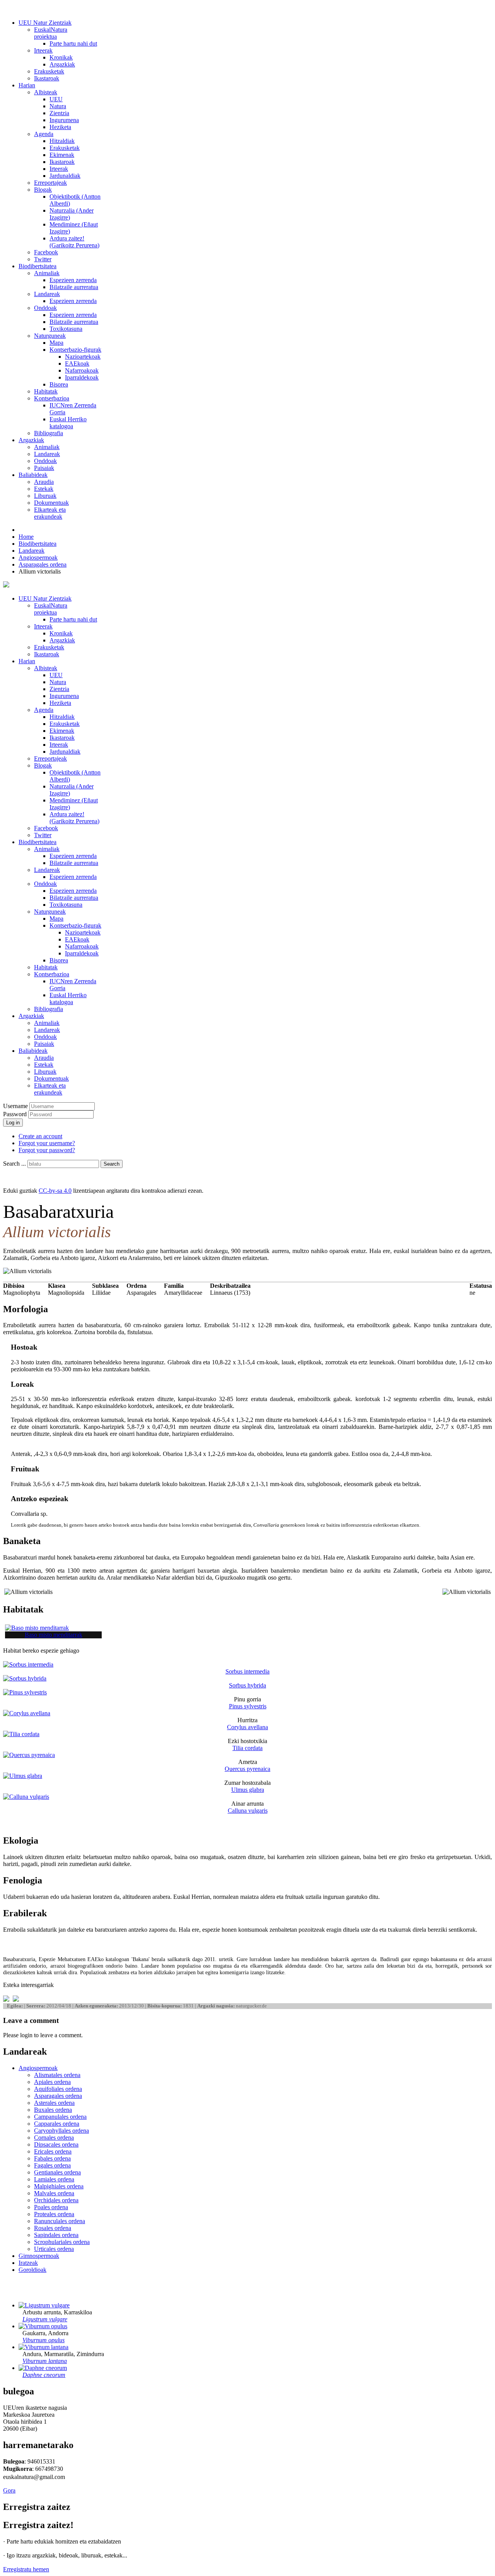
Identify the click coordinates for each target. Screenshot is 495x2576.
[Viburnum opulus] (43, 2326)
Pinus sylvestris (248, 1706)
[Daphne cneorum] (43, 2368)
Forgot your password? (47, 1150)
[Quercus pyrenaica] (29, 1755)
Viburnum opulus (44, 2340)
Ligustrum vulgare (45, 2319)
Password (16, 1114)
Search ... (15, 1164)
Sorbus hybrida (247, 1685)
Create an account (40, 1136)
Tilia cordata (247, 1748)
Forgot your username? (47, 1143)
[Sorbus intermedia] (28, 1664)
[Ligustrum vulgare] (44, 2305)
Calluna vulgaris (248, 1811)
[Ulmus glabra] (23, 1776)
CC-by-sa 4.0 (55, 1191)
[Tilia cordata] (21, 1734)
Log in (13, 1123)
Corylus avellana (247, 1727)
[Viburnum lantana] (44, 2347)
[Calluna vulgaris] (26, 1797)
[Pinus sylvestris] (25, 1692)
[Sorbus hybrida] (25, 1678)
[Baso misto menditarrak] (37, 1628)
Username (15, 1106)
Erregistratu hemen (26, 2569)
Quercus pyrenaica (247, 1769)
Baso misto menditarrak (54, 1635)
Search (112, 1164)
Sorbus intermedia (247, 1671)
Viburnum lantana (45, 2361)
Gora (9, 2490)
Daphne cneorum (44, 2375)
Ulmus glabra (248, 1790)
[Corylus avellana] (27, 1713)
